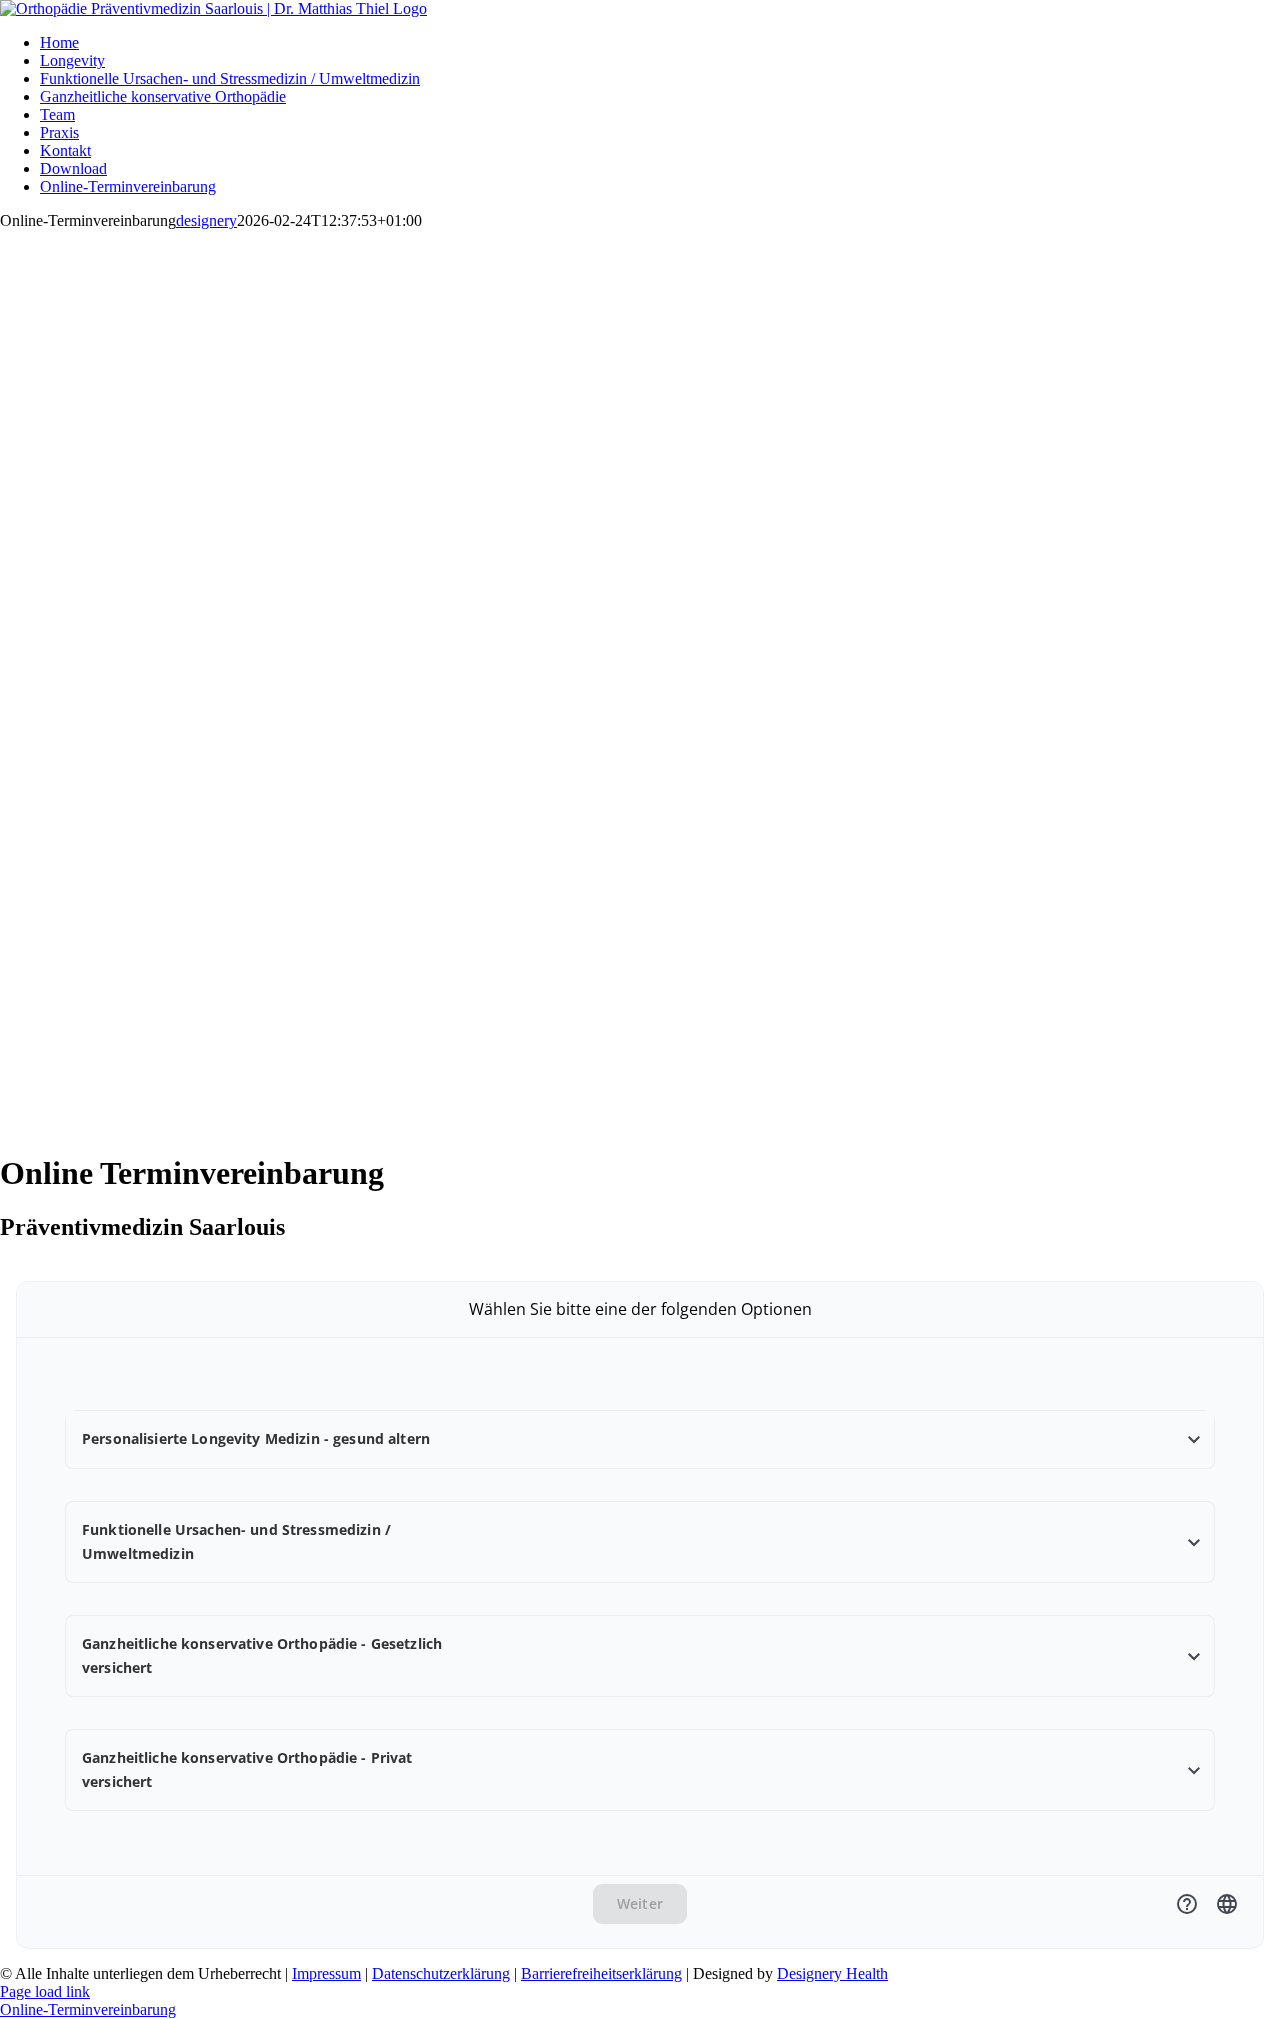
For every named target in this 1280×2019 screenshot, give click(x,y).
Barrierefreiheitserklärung (601, 1973)
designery (206, 220)
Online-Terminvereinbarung (88, 2009)
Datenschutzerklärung (441, 1973)
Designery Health (832, 1973)
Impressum (326, 1973)
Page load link (45, 1991)
